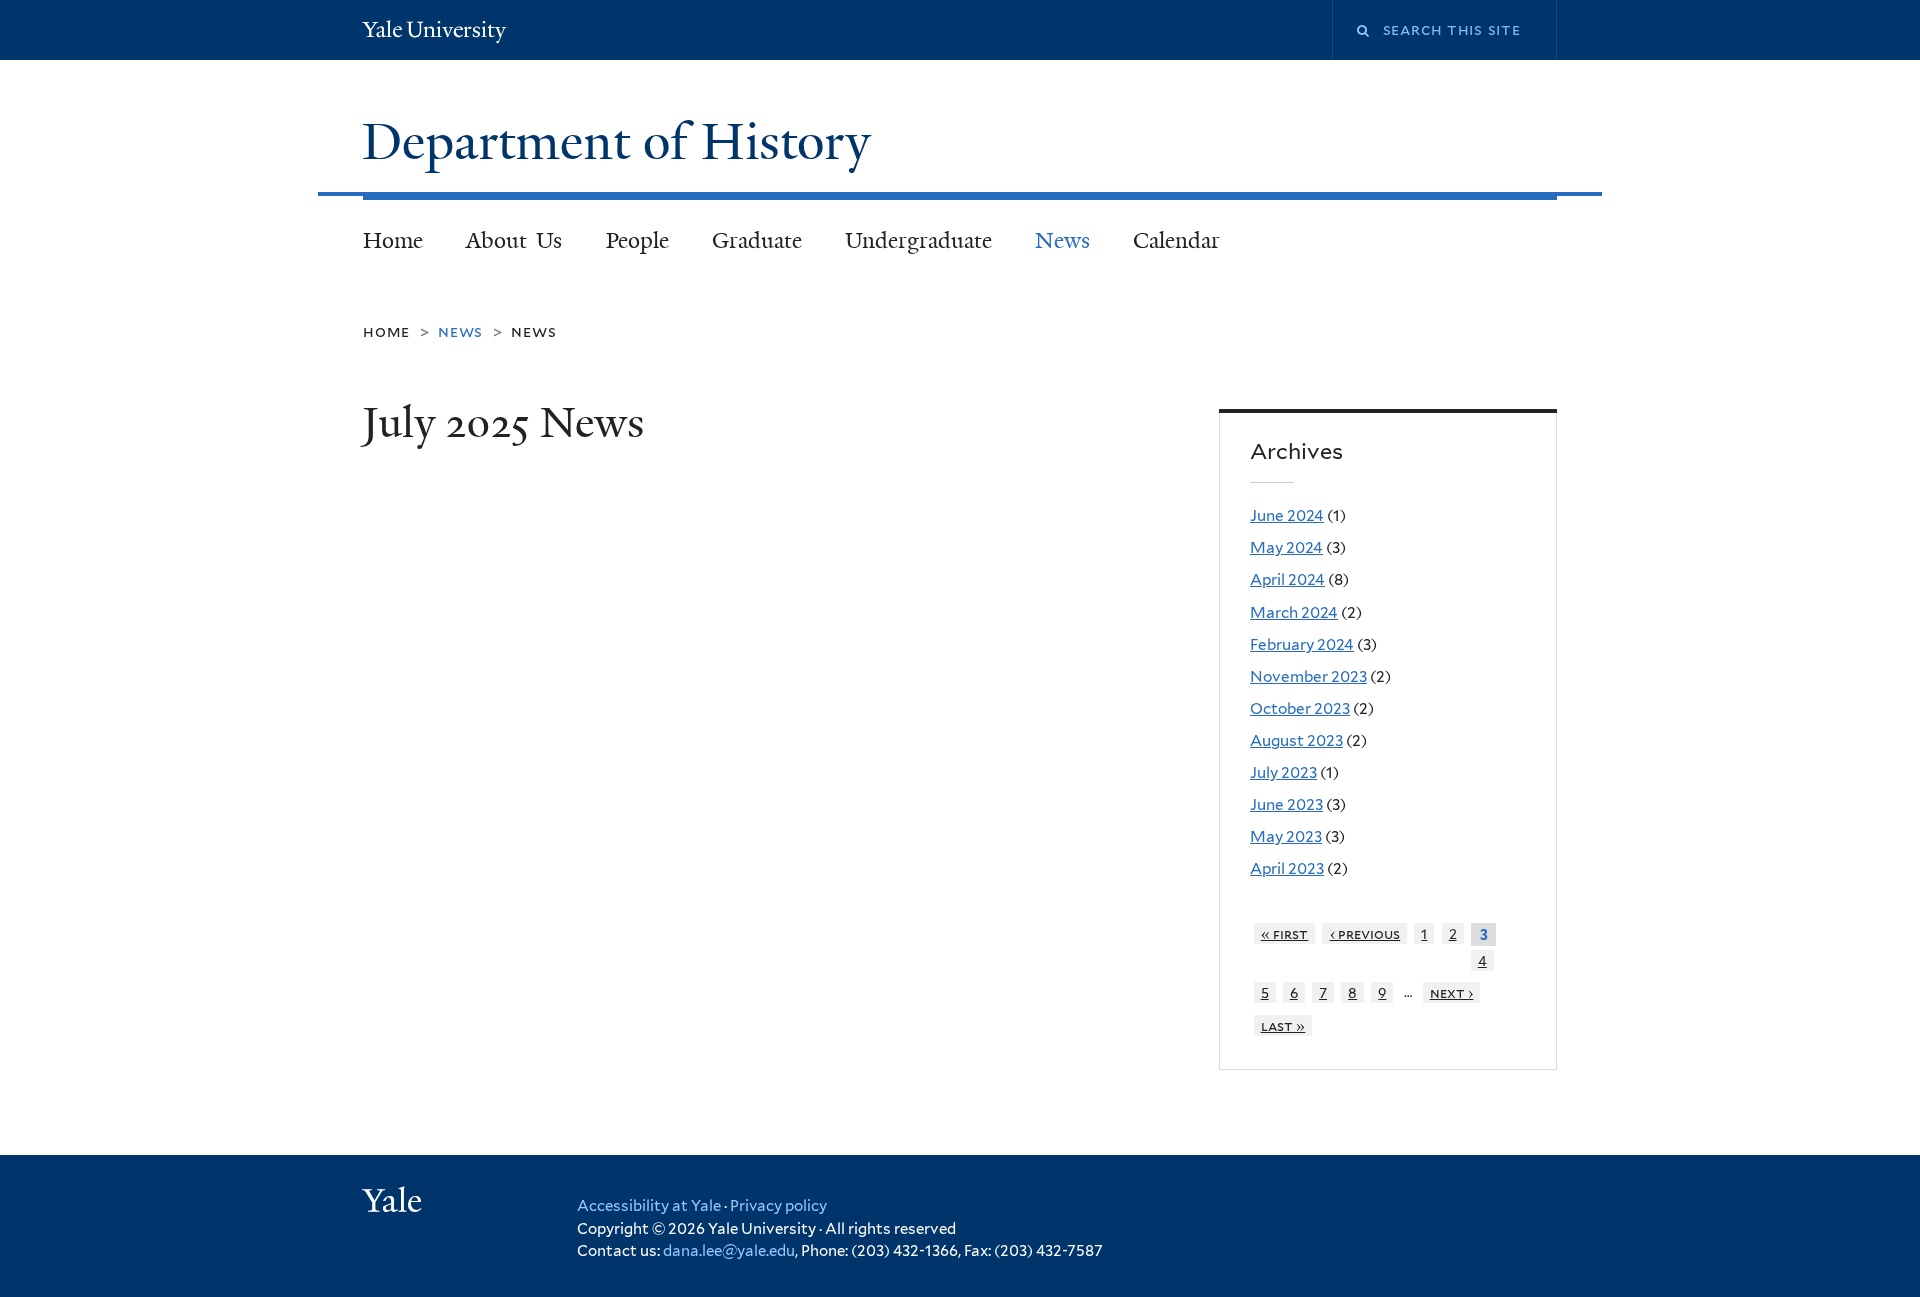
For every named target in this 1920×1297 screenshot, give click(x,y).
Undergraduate (918, 240)
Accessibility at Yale (649, 1206)
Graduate (757, 240)
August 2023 (1296, 740)
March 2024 (1294, 612)
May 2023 (1286, 836)
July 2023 (1283, 772)
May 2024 (1286, 547)
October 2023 (1300, 708)
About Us (514, 240)
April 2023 (1287, 868)
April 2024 (1287, 579)
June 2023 (1286, 804)
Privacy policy (778, 1206)
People (637, 240)
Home (393, 240)
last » (1283, 1025)
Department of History (623, 142)
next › (1452, 992)
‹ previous (1365, 933)
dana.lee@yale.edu (729, 1251)
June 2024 (1287, 515)
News (1062, 240)
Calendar (1176, 240)
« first (1285, 933)
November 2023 (1308, 676)
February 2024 (1302, 644)
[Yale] (395, 1203)
